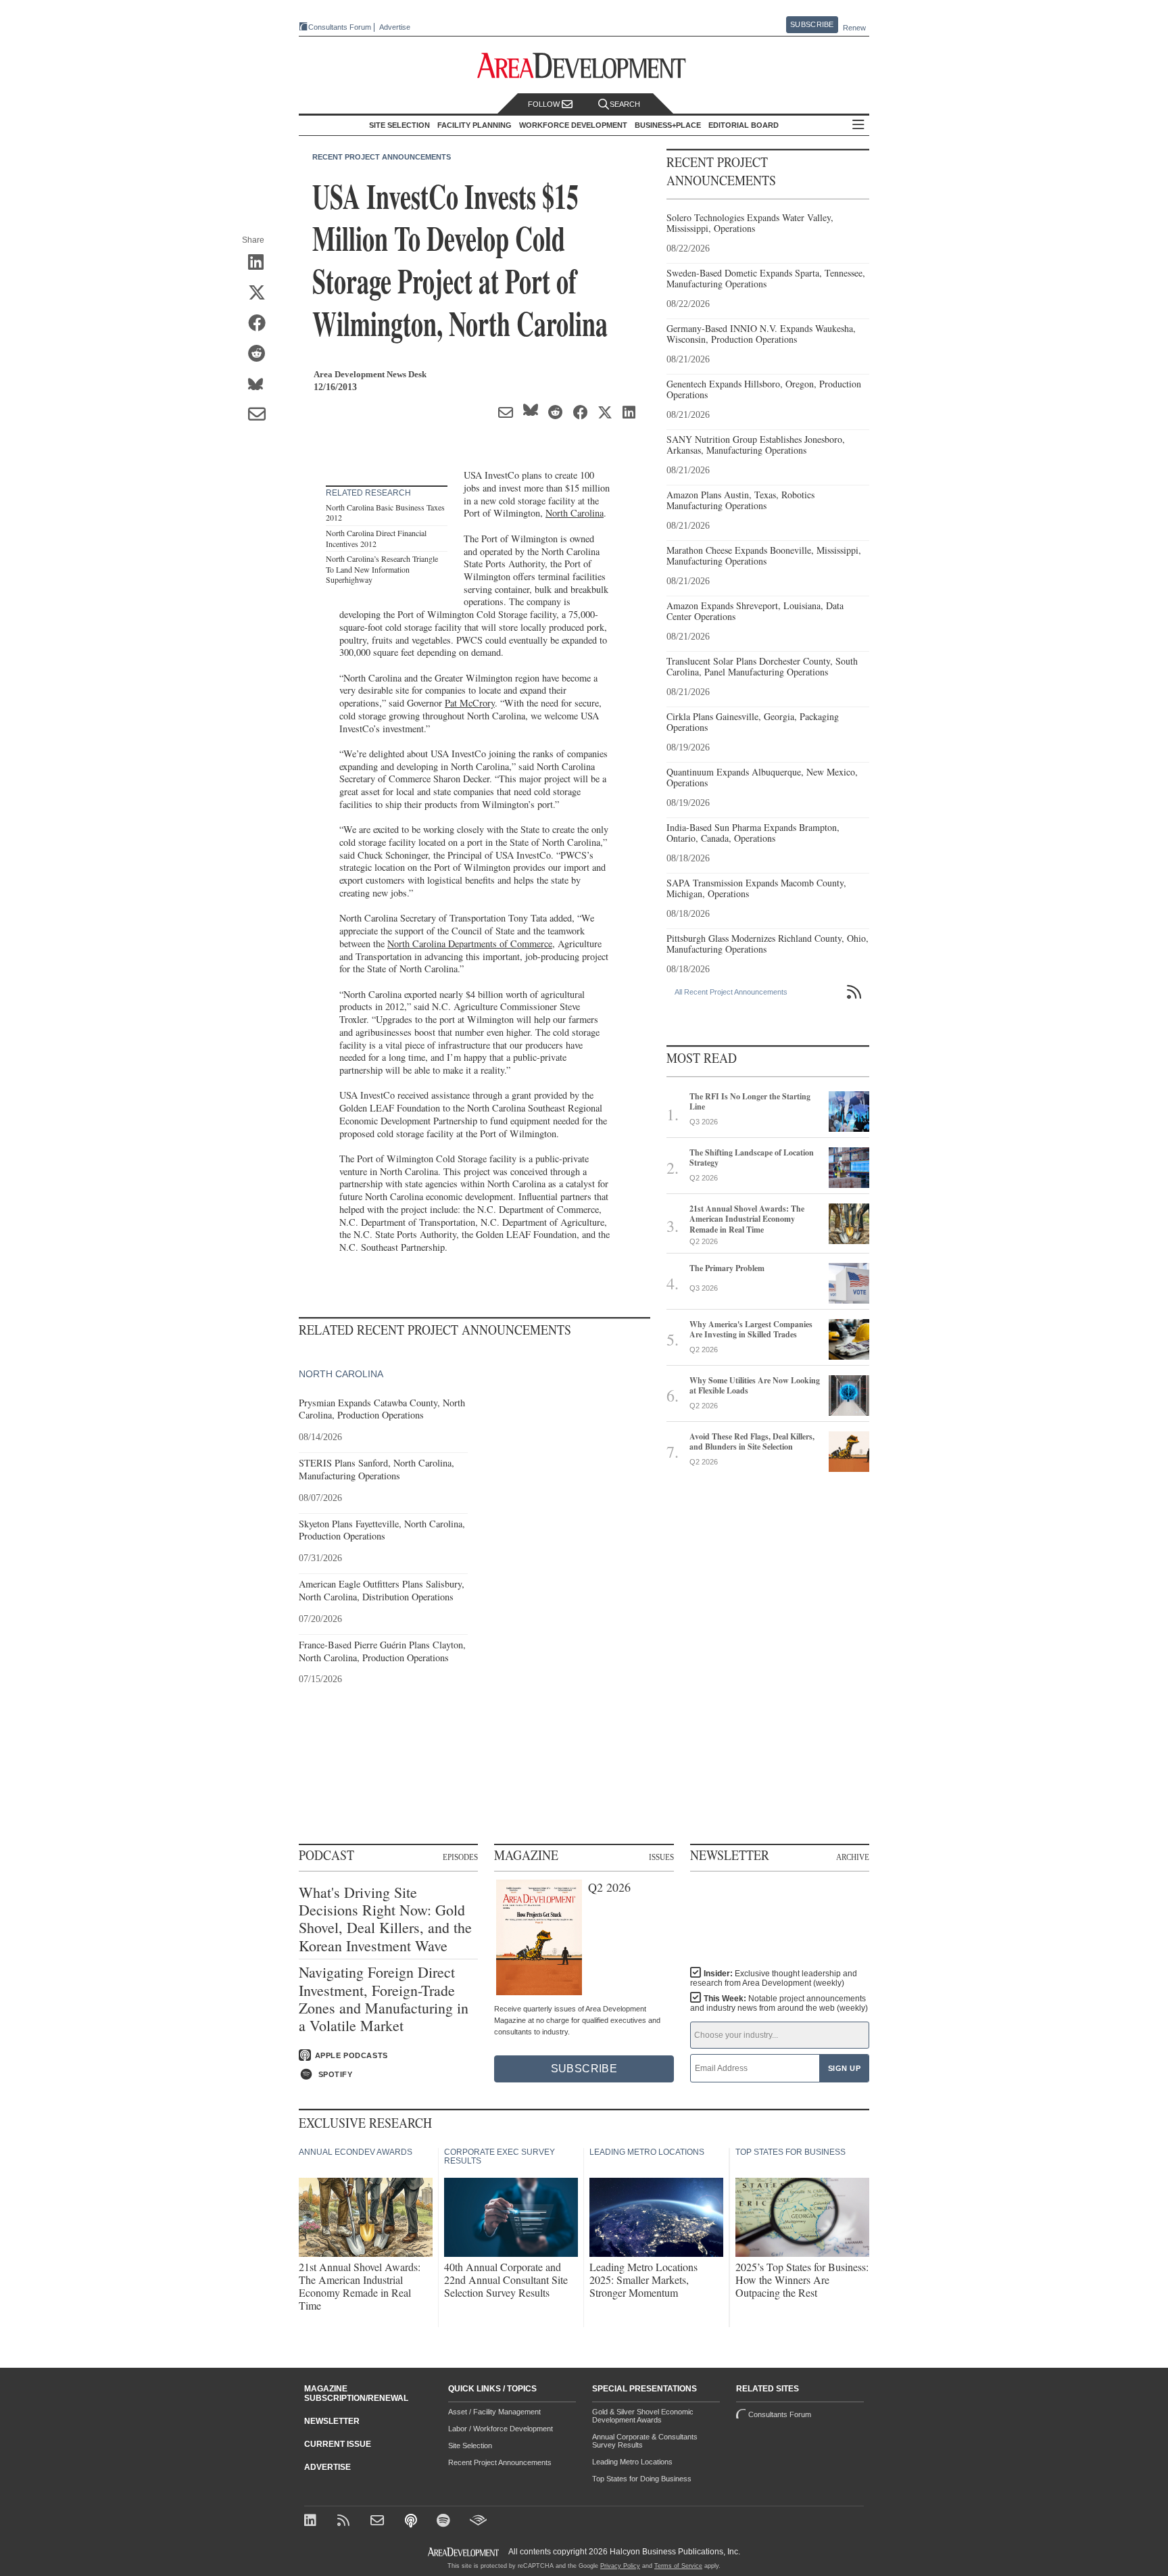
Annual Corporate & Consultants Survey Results (645, 2441)
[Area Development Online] (464, 2552)
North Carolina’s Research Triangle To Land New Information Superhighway (382, 569)
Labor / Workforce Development (501, 2429)
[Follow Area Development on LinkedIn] (313, 2522)
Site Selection (470, 2446)
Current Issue (338, 2444)
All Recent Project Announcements (731, 992)
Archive (853, 1857)
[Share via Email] (261, 415)
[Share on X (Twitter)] (261, 293)
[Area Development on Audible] (478, 2522)
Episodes (460, 1857)
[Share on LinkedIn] (261, 263)
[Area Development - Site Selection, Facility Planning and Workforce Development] (584, 66)
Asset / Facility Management (494, 2412)
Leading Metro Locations (632, 2462)
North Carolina (575, 513)
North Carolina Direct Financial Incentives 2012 (376, 538)
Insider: (774, 1978)
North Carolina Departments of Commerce (470, 944)
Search (625, 104)
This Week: (779, 2003)
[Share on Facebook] (261, 324)
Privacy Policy (620, 2566)
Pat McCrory (470, 703)
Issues (661, 1857)
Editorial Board (744, 125)
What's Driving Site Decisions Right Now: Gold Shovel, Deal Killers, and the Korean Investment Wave (385, 1919)
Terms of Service (678, 2566)
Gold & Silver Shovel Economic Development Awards (643, 2416)
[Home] (379, 2522)
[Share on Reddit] (261, 354)
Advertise (395, 27)
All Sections (858, 125)
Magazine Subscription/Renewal (356, 2393)
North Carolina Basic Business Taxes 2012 (385, 512)
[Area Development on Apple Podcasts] (412, 2522)
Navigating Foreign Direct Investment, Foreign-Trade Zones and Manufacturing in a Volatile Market (384, 1999)
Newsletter (332, 2421)
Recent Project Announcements (382, 157)
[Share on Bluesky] (261, 385)
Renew (854, 28)
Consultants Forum (340, 27)
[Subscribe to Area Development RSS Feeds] (346, 2522)
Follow (545, 104)
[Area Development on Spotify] (445, 2522)
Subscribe (812, 24)
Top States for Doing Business (642, 2479)
